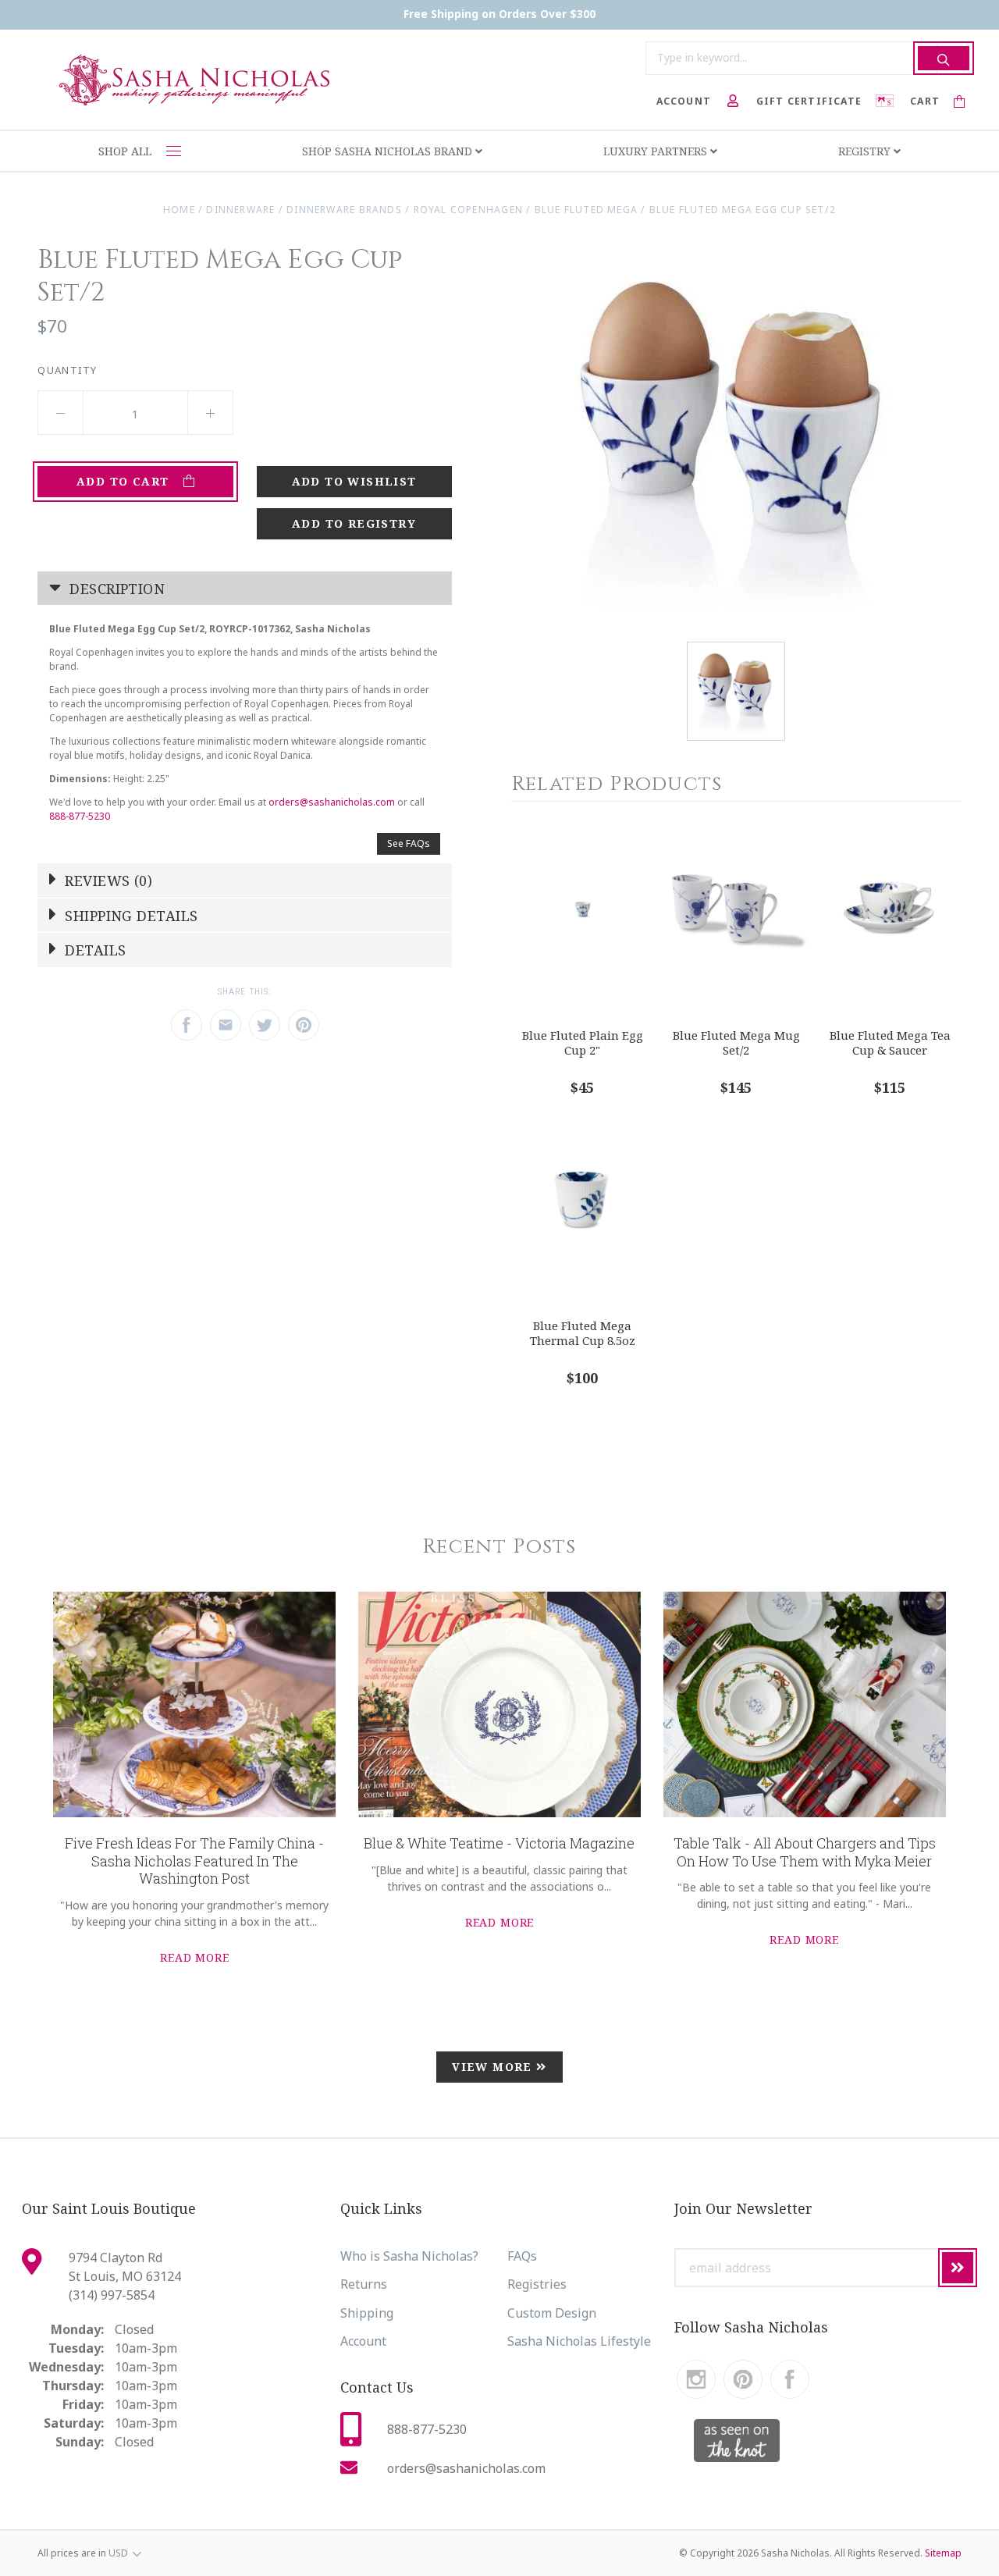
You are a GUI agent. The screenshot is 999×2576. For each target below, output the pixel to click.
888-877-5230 (80, 816)
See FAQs (409, 843)
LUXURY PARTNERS (657, 151)
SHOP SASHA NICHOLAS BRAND (389, 151)
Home (179, 210)
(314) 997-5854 (112, 2295)
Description (115, 589)
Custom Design (552, 2313)
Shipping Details (130, 916)
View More (494, 2067)
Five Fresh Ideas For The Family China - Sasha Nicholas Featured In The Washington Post (194, 1861)
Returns (364, 2284)
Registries (537, 2284)
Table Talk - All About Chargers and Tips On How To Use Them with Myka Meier (805, 1852)
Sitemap (943, 2553)
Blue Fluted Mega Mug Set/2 (736, 1042)
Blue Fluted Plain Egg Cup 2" (583, 1042)
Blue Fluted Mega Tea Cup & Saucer (890, 1042)
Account (363, 2341)
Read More (195, 1957)
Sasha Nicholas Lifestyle (579, 2341)
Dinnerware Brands (344, 210)
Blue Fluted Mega (586, 210)
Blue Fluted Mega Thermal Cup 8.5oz (583, 1333)
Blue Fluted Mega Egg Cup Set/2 (743, 210)
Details (94, 950)
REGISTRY (866, 151)
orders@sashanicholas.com (332, 802)
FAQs (522, 2256)
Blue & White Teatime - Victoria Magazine (499, 1843)
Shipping (367, 2313)
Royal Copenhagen (468, 210)
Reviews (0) (107, 881)
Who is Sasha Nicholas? (409, 2256)
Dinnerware (240, 210)
